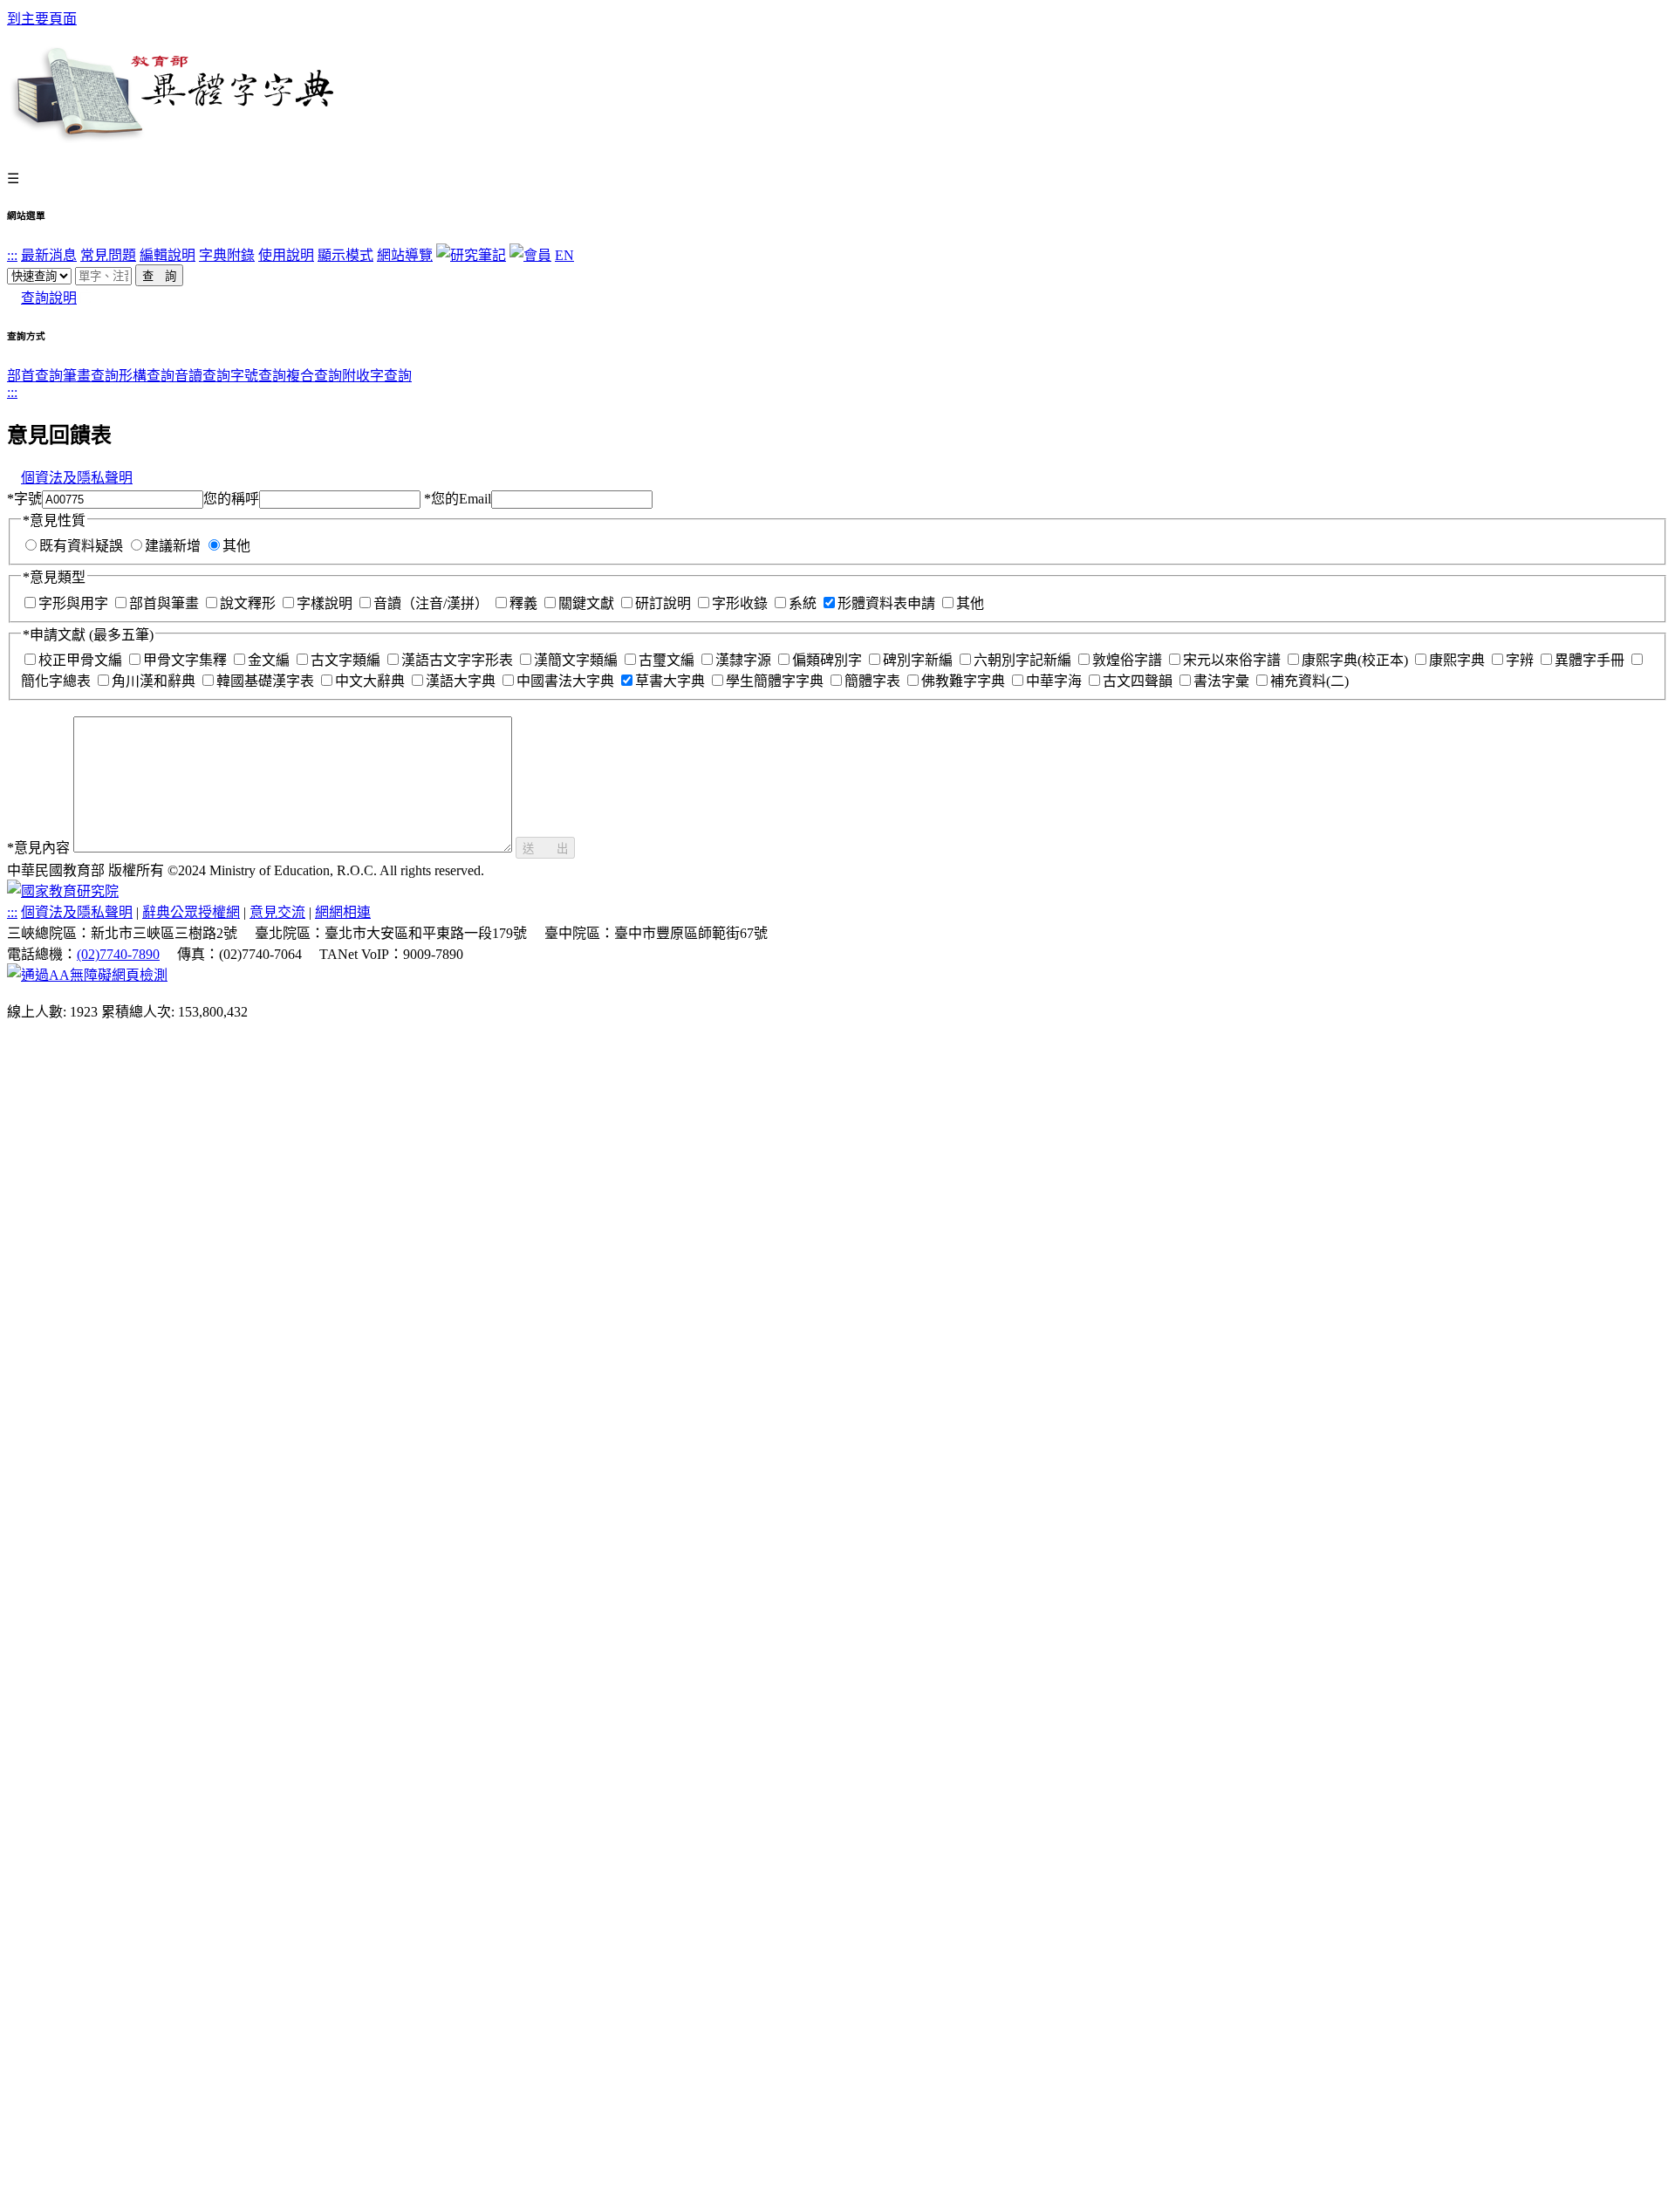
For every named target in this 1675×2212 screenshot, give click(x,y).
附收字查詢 (377, 376)
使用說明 (286, 255)
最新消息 (49, 255)
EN (564, 255)
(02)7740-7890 (118, 954)
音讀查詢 (202, 376)
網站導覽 (405, 255)
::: (12, 255)
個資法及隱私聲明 (77, 478)
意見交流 (277, 912)
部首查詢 (35, 376)
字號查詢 (258, 376)
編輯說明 (167, 255)
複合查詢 (314, 376)
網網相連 (343, 912)
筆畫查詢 (91, 376)
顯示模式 (345, 255)
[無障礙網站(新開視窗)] (87, 975)
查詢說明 (49, 298)
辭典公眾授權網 (191, 912)
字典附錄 (227, 255)
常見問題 (108, 255)
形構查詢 (147, 376)
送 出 (545, 849)
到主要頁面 (42, 19)
